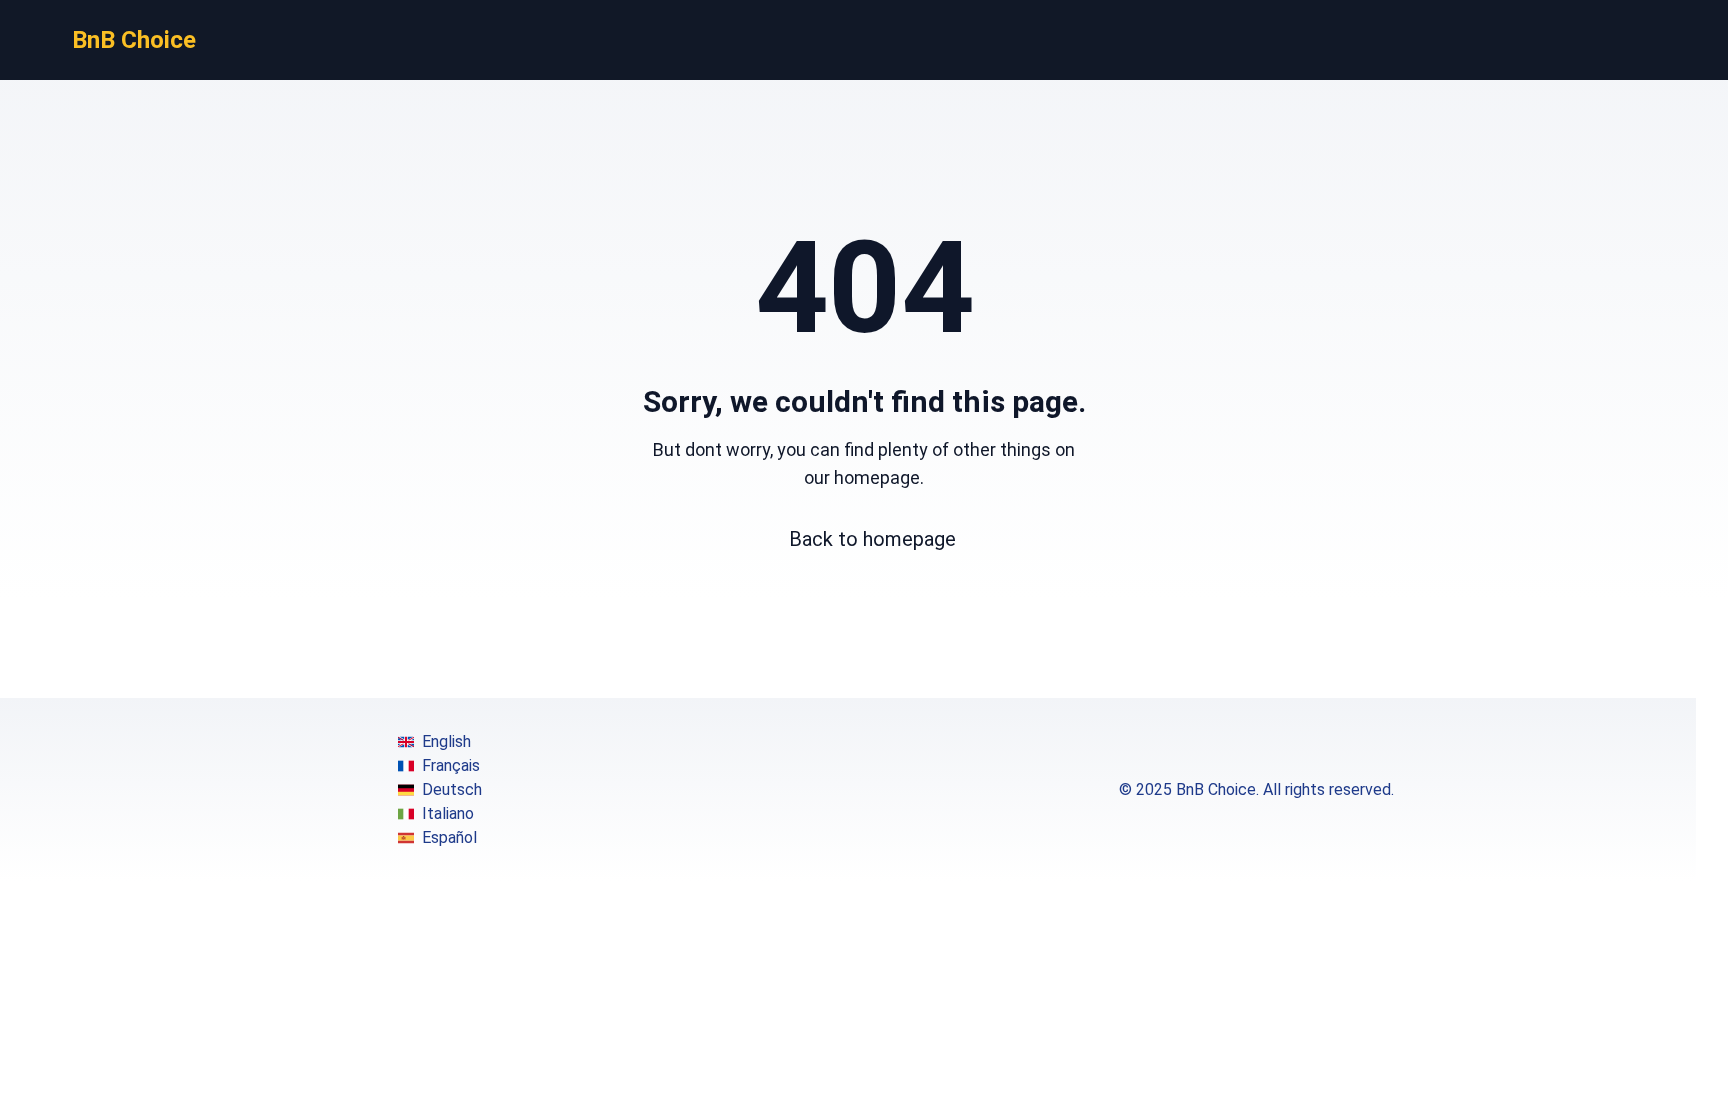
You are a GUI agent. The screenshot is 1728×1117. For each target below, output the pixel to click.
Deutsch (452, 789)
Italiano (448, 813)
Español (449, 837)
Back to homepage (872, 539)
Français (451, 765)
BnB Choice (134, 40)
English (446, 741)
